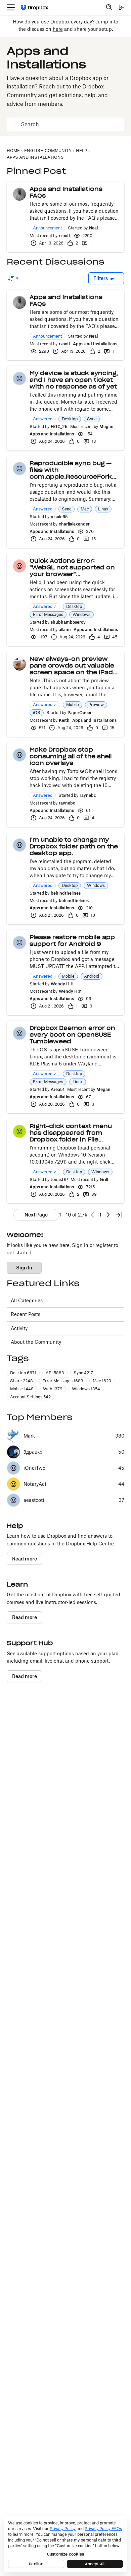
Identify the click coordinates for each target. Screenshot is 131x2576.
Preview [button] (96, 705)
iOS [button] (37, 713)
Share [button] (21, 1381)
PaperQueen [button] (80, 713)
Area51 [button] (58, 1089)
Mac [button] (85, 509)
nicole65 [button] (59, 517)
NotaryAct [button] (35, 1484)
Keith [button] (64, 720)
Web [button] (53, 1389)
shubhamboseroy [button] (68, 622)
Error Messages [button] (48, 614)
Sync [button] (92, 419)
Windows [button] (81, 614)
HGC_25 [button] (59, 427)
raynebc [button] (88, 795)
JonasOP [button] (59, 1179)
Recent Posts (26, 1314)
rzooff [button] (64, 236)
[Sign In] (121, 7)
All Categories (27, 1300)
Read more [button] (25, 1559)
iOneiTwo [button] (34, 1468)
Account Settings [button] (30, 1397)
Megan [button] (106, 427)
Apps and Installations (95, 344)
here (58, 29)
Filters (101, 278)
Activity (19, 1328)
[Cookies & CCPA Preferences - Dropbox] (65, 2544)
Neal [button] (93, 228)
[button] (19, 194)
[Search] (109, 7)
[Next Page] (108, 1215)
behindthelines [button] (66, 893)
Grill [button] (104, 1179)
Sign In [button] (24, 1268)
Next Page (36, 1215)
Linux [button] (103, 509)
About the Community (36, 1342)
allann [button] (65, 630)
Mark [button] (29, 1436)
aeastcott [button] (34, 1500)
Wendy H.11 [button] (62, 984)
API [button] (55, 1373)
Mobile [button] (73, 705)
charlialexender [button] (74, 524)
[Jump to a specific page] (119, 1215)
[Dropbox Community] (34, 8)
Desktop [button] (70, 419)
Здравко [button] (33, 1452)
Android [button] (92, 976)
